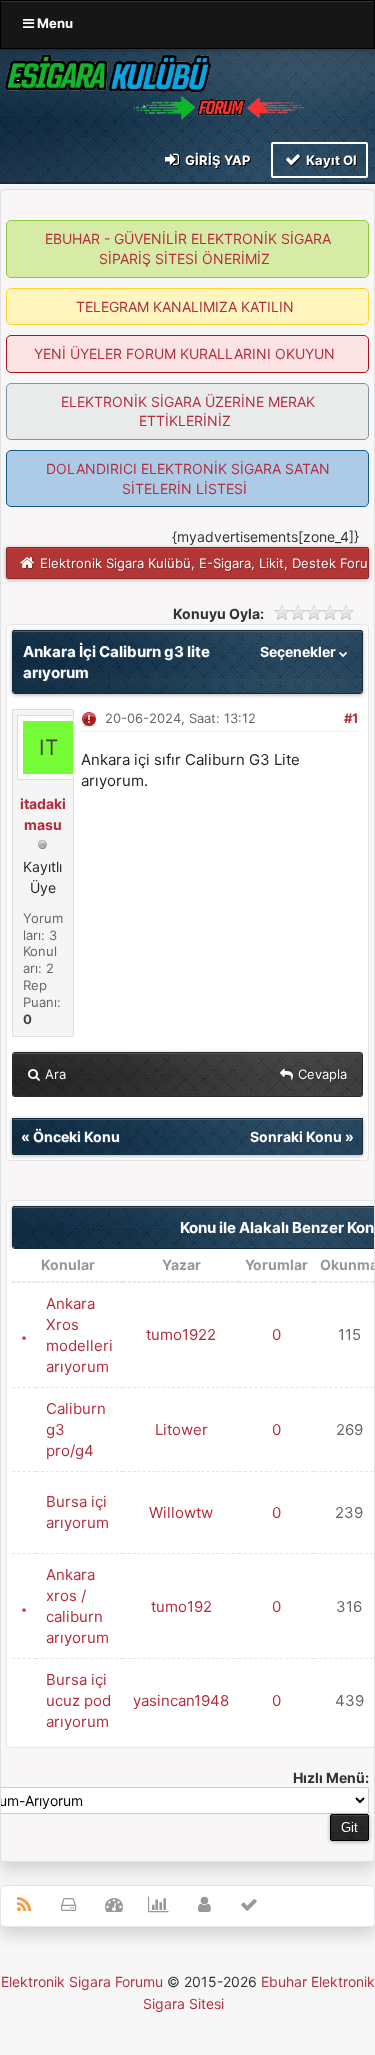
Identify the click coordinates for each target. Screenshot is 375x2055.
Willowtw (181, 1512)
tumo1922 (181, 1334)
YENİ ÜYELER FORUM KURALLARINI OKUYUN (184, 353)
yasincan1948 (181, 1700)
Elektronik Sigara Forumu (82, 1981)
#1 (351, 718)
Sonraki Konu (296, 1136)
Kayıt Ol (330, 160)
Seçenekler (299, 651)
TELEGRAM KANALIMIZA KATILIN (185, 306)
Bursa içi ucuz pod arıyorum (78, 1700)
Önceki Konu (76, 1136)
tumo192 (181, 1606)
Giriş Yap (216, 160)
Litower (181, 1429)
